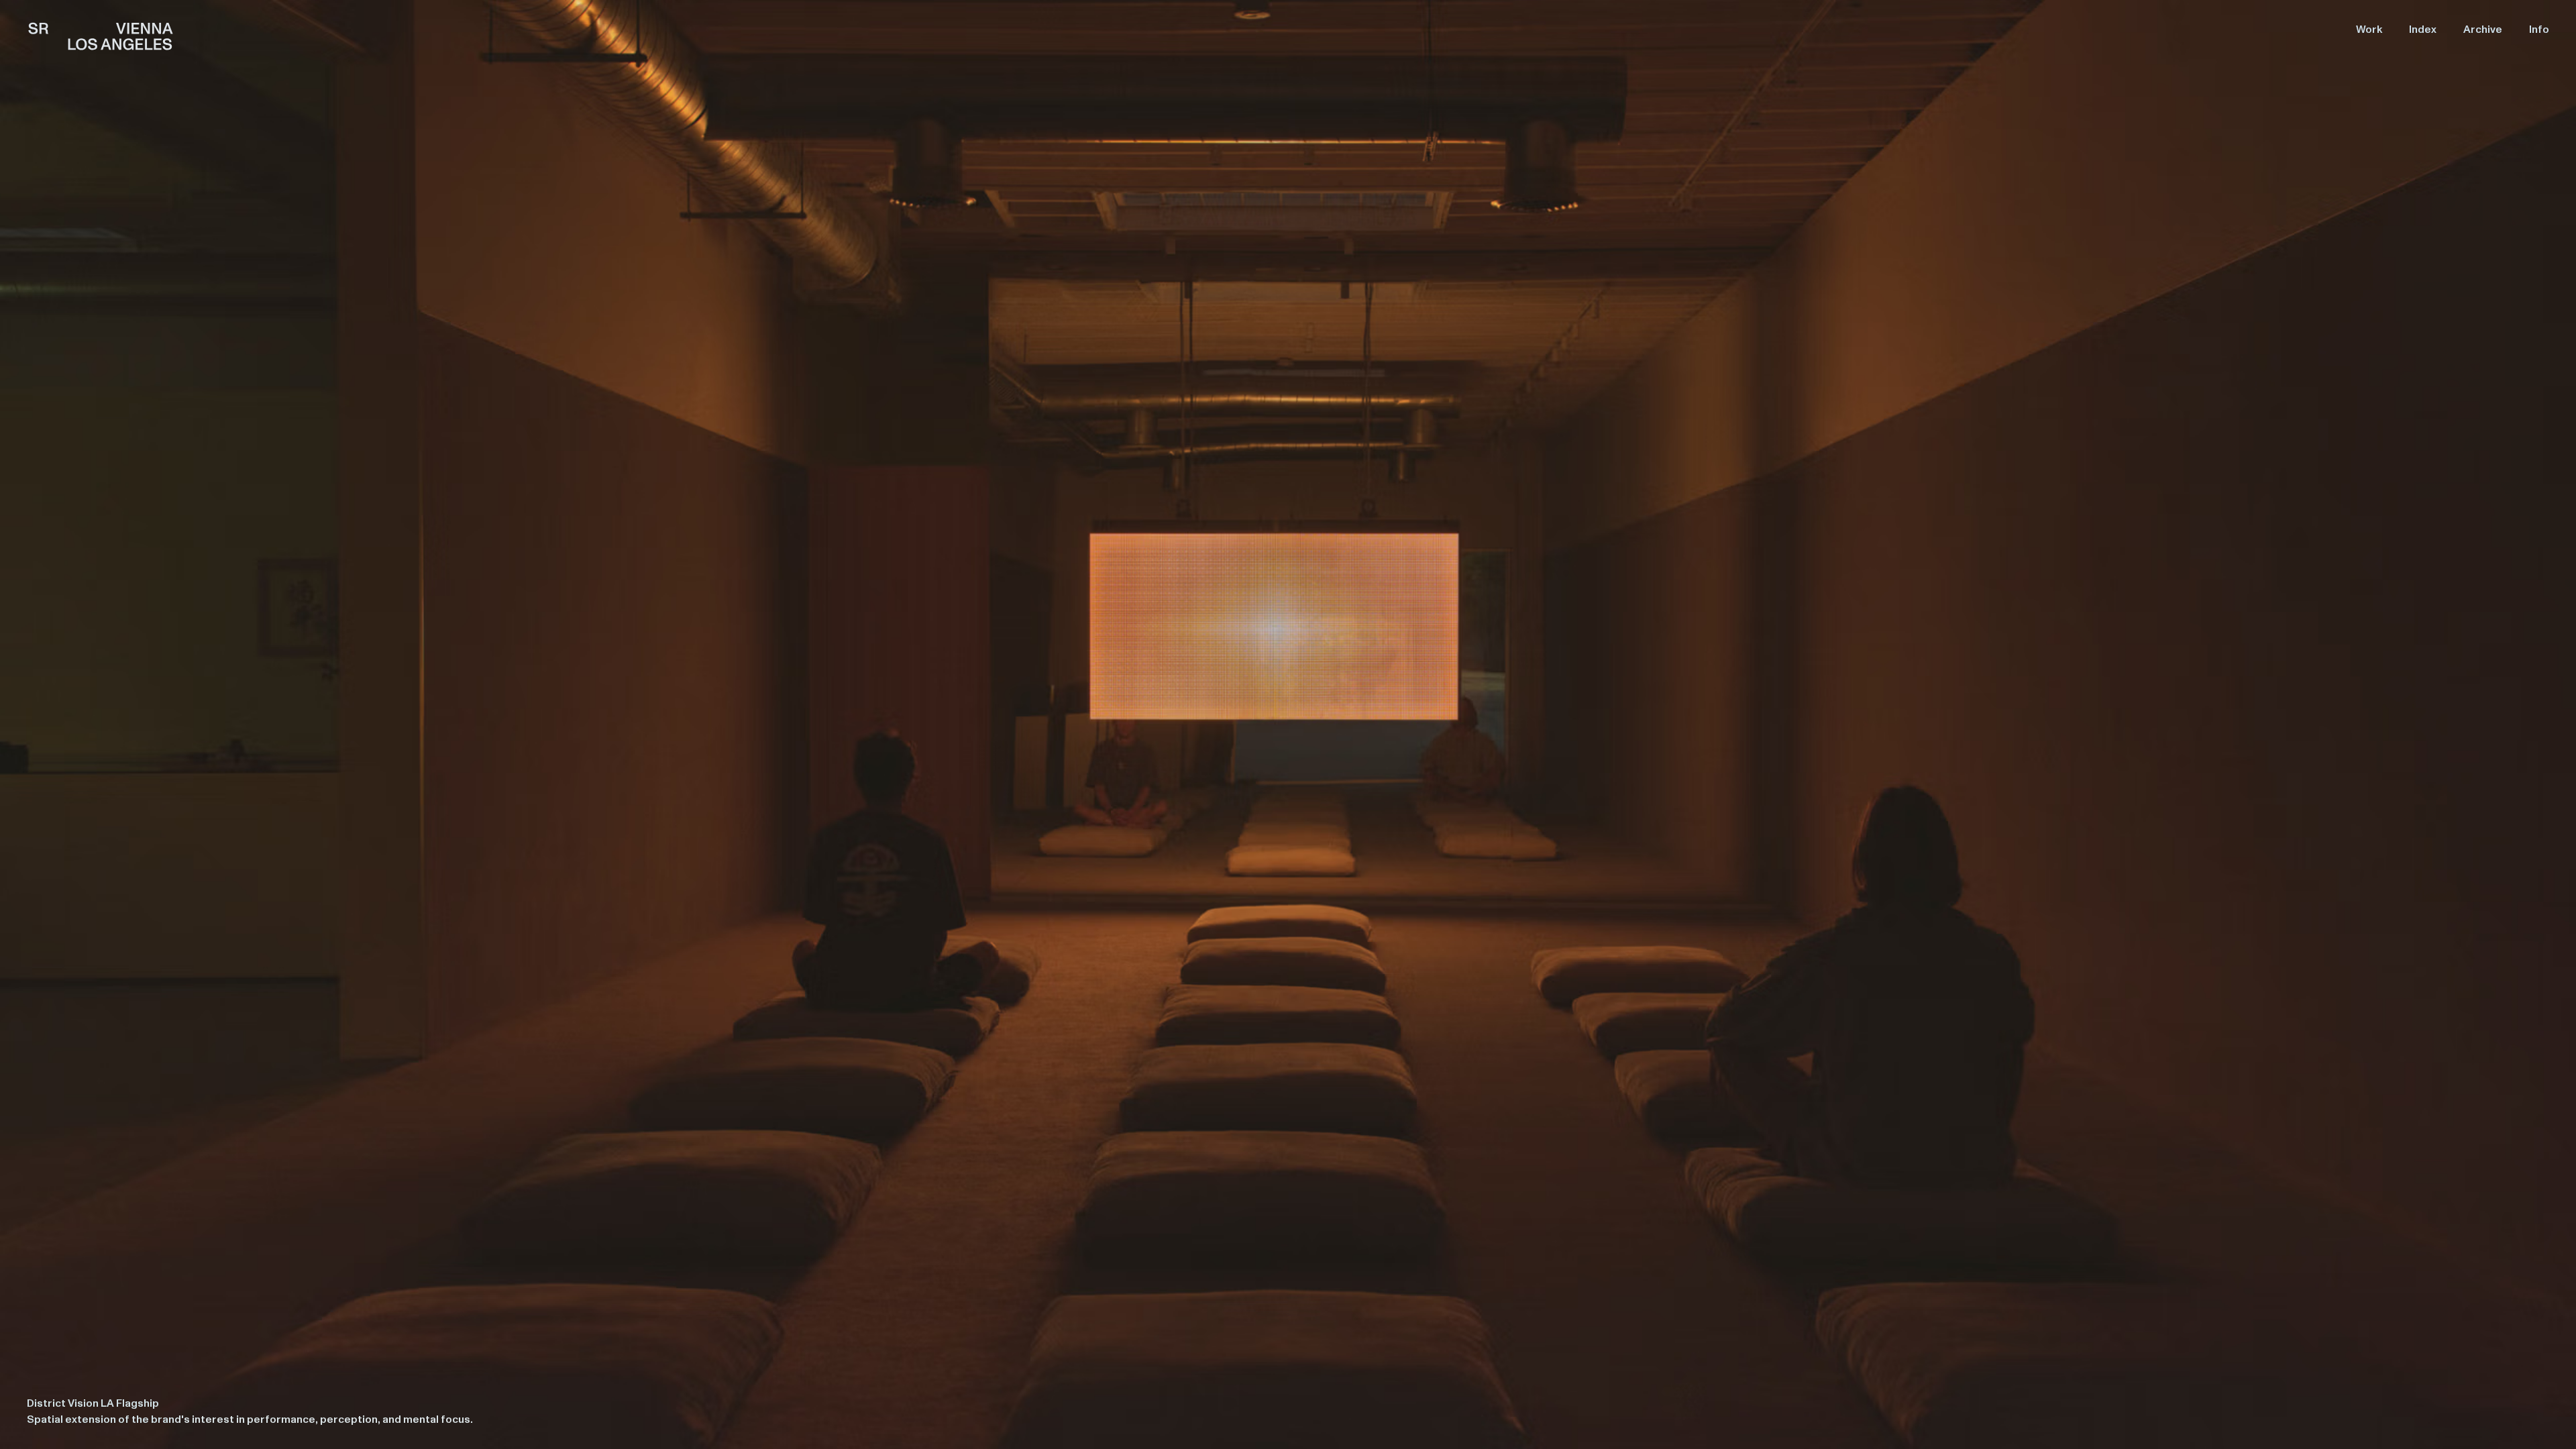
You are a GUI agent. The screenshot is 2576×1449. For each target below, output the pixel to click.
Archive (2483, 30)
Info (2539, 30)
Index (2423, 30)
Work (2369, 30)
